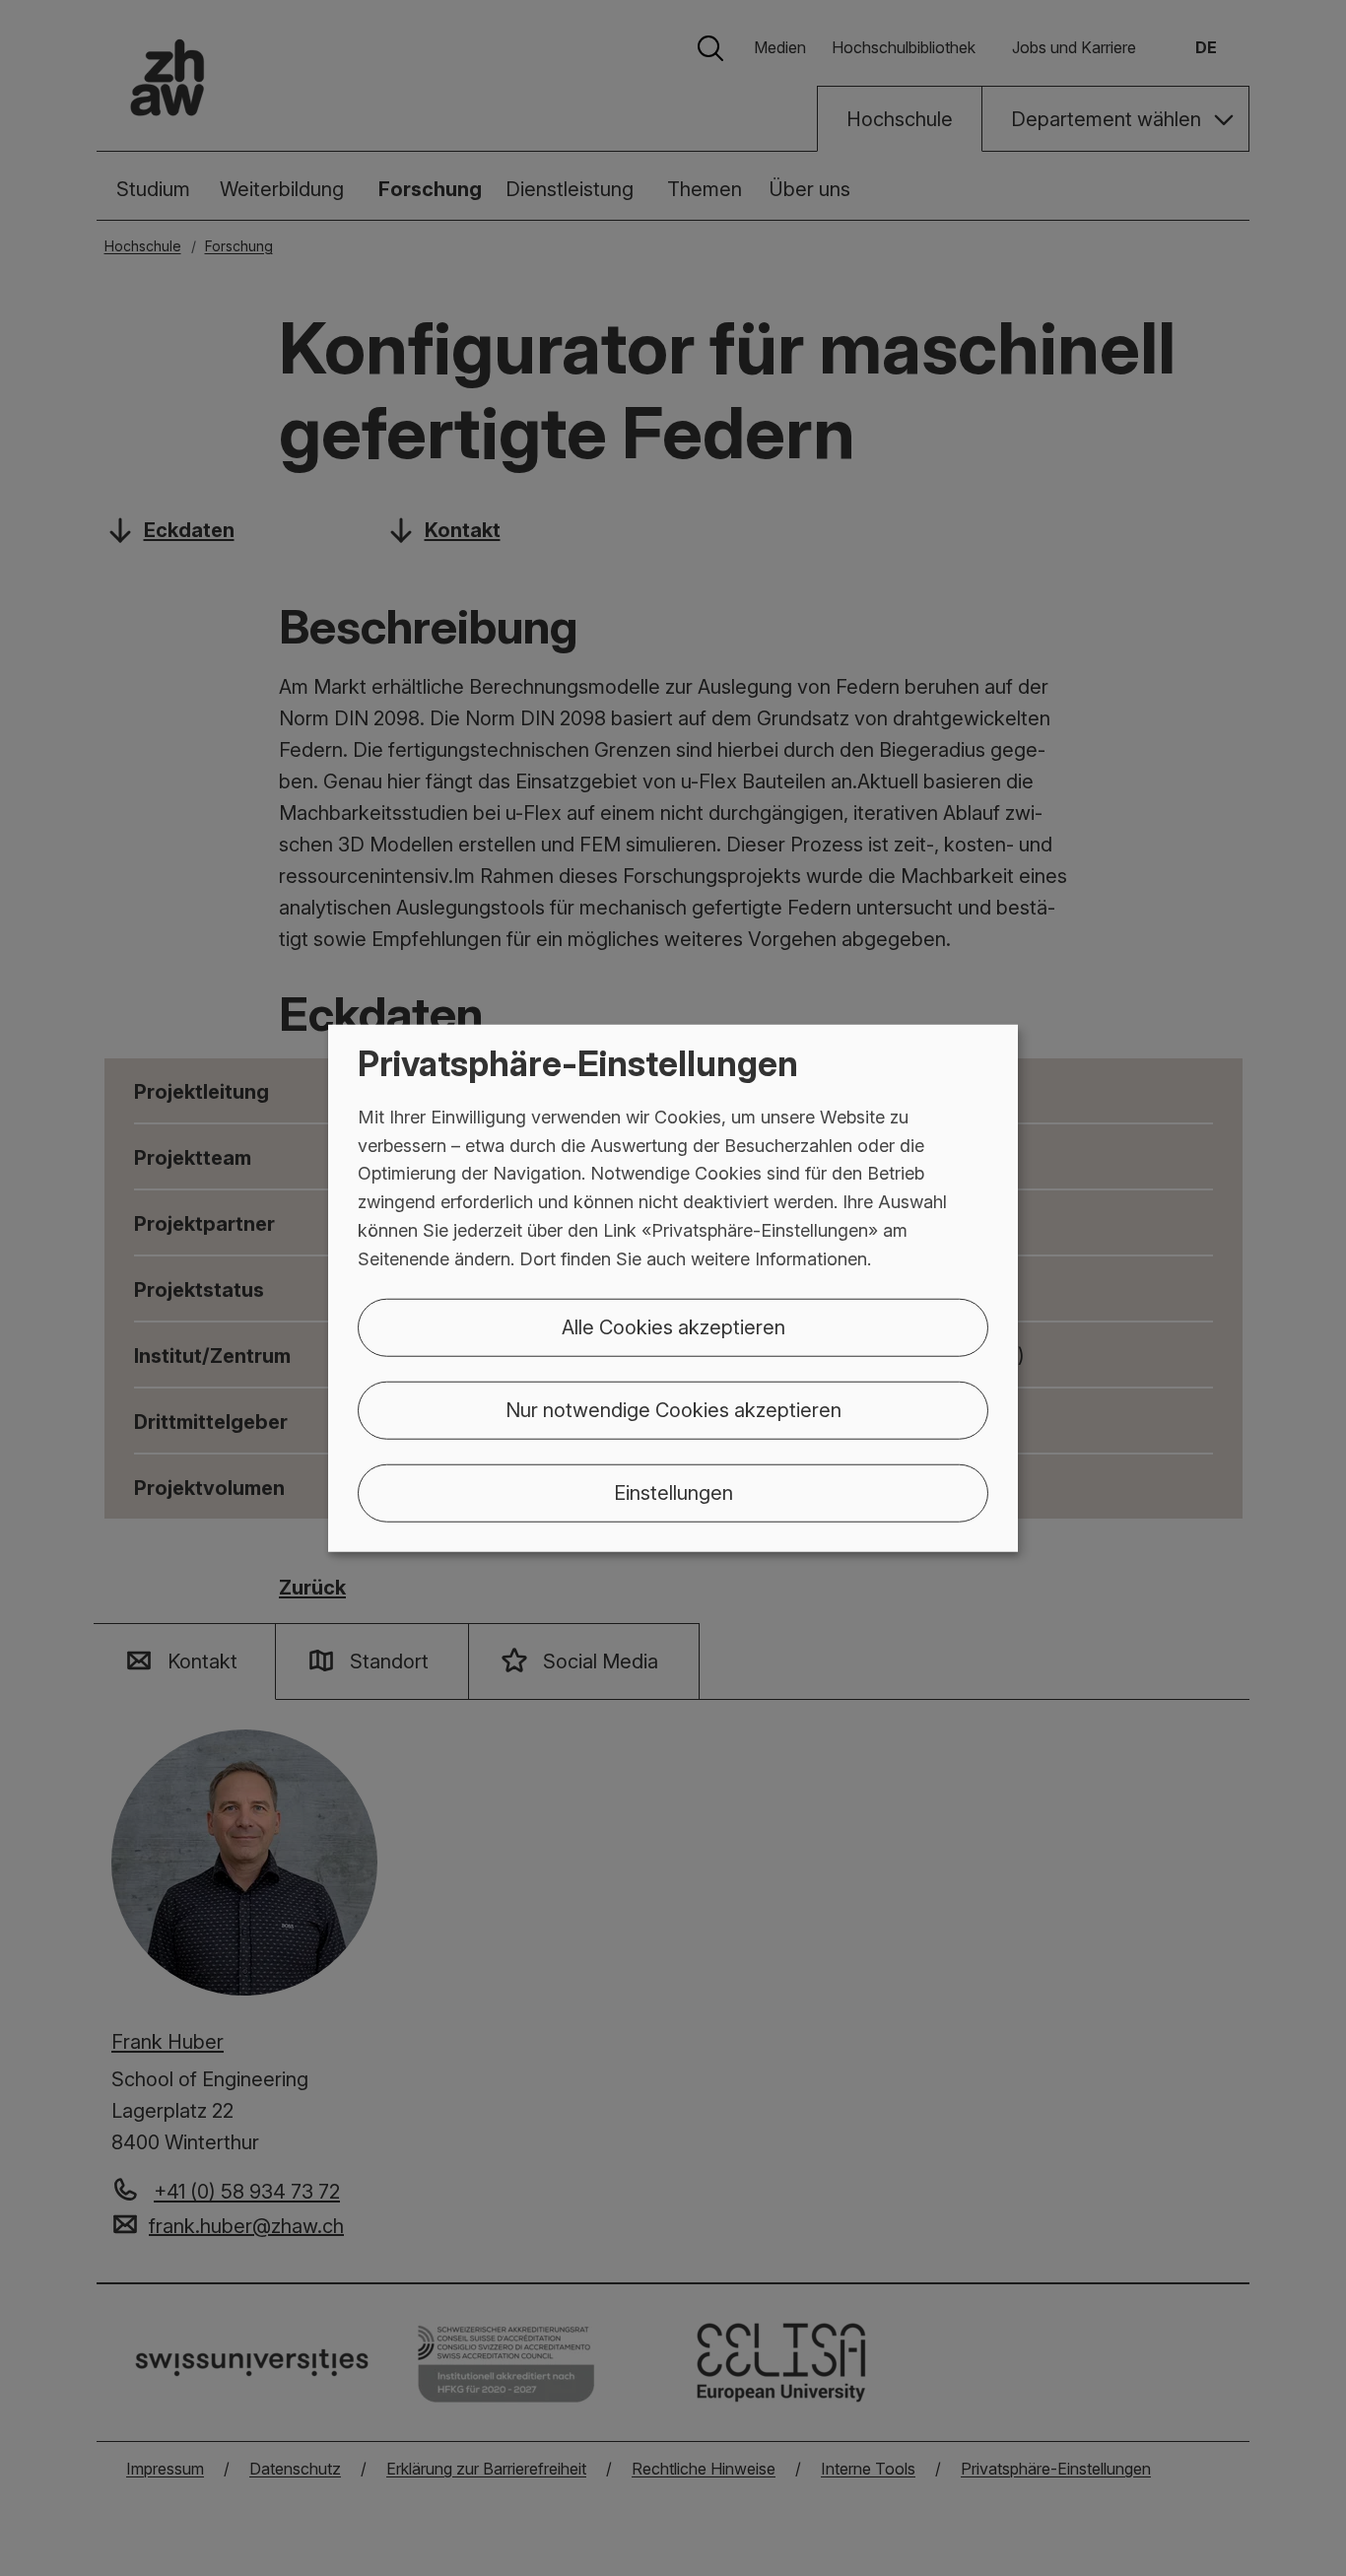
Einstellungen (673, 1492)
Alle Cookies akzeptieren (673, 1326)
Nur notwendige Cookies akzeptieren (673, 1409)
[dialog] (673, 1288)
